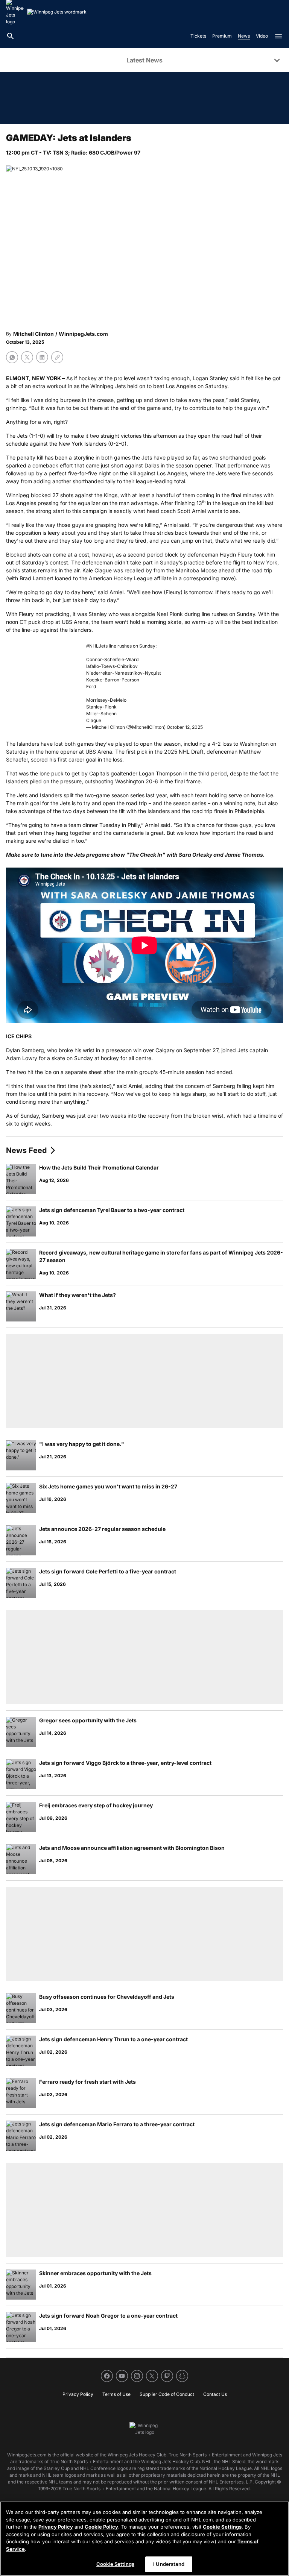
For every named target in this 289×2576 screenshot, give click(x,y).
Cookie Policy (101, 2527)
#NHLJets (97, 646)
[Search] (11, 36)
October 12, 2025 (185, 727)
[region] (144, 2539)
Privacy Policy (56, 2527)
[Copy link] (57, 357)
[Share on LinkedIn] (42, 357)
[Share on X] (27, 357)
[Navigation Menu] (278, 36)
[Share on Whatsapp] (12, 357)
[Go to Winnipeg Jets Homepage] (57, 12)
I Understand (169, 2564)
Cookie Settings (222, 2527)
